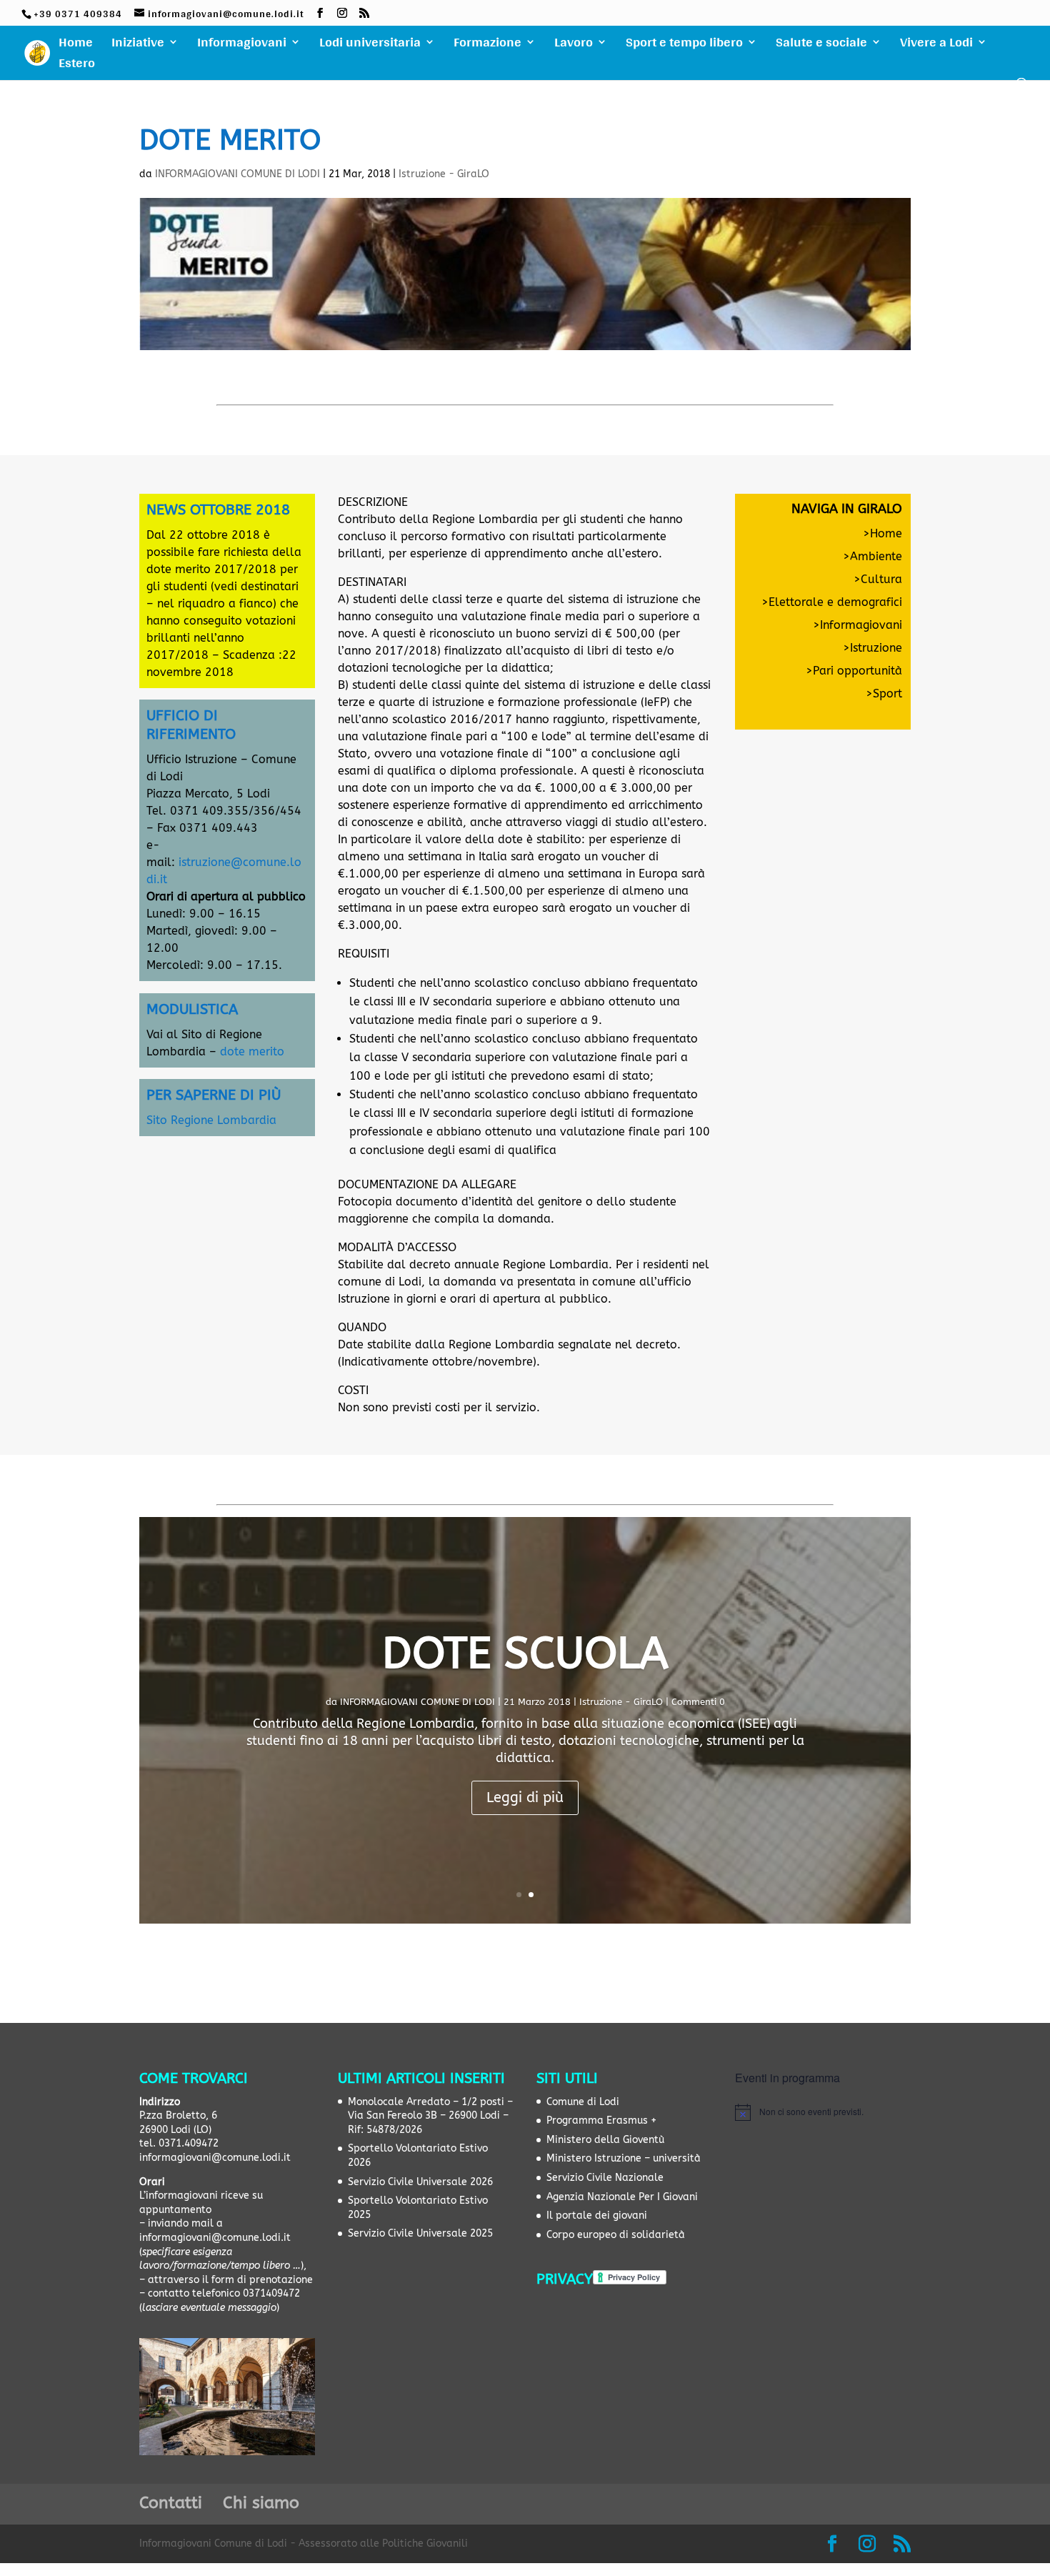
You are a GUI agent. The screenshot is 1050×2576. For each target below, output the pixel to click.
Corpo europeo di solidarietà (616, 2235)
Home (76, 45)
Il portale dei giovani (597, 2216)
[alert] (823, 2112)
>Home (882, 533)
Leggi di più (525, 1797)
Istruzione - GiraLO (444, 174)
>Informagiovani (857, 625)
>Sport (884, 693)
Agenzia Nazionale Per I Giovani (622, 2197)
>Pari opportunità (854, 671)
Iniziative (138, 45)
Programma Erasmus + (601, 2120)
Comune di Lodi (583, 2102)
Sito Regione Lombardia (211, 1120)
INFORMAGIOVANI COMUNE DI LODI (237, 174)
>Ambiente (872, 556)
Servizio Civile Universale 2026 (420, 2182)
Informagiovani (242, 45)
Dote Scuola (525, 1653)
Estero (77, 66)
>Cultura (878, 579)
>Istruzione (872, 648)
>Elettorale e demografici (832, 602)
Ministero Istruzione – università (624, 2158)
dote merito (252, 1051)
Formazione (487, 45)
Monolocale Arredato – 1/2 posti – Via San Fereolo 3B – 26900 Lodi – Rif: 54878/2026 (430, 2116)
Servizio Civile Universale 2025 (420, 2233)
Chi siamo (261, 2503)
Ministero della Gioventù (605, 2140)
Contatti (171, 2503)
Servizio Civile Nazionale (605, 2178)
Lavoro (574, 45)
